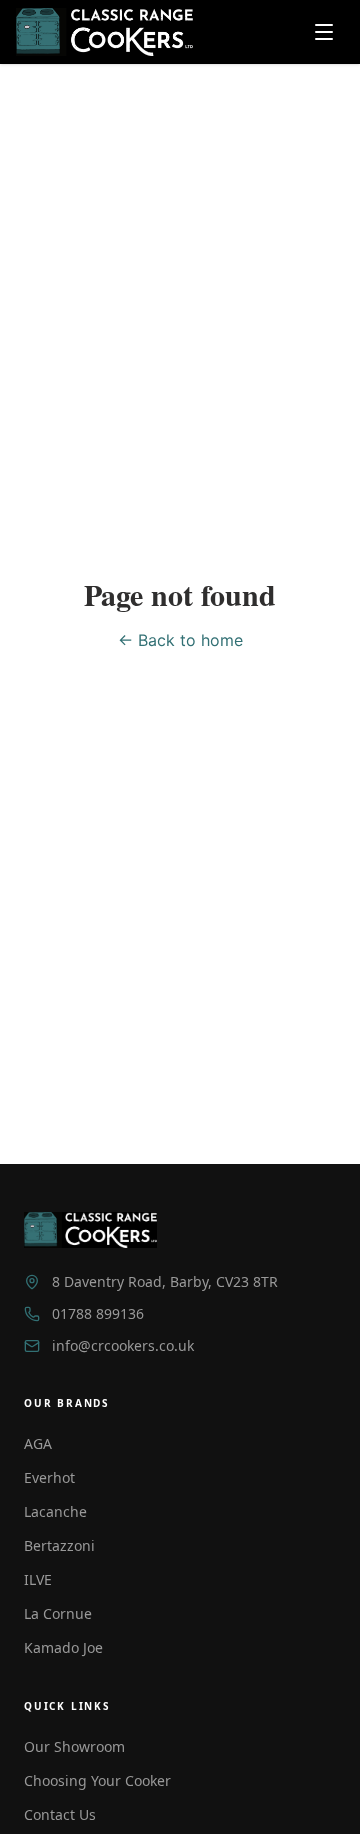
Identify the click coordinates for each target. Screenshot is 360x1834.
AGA (38, 1443)
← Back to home (180, 640)
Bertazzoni (59, 1545)
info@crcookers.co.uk (123, 1345)
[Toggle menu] (324, 32)
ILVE (38, 1579)
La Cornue (58, 1613)
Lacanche (55, 1511)
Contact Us (60, 1814)
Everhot (49, 1477)
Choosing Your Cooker (97, 1780)
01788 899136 (98, 1313)
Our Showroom (74, 1746)
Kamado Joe (63, 1647)
